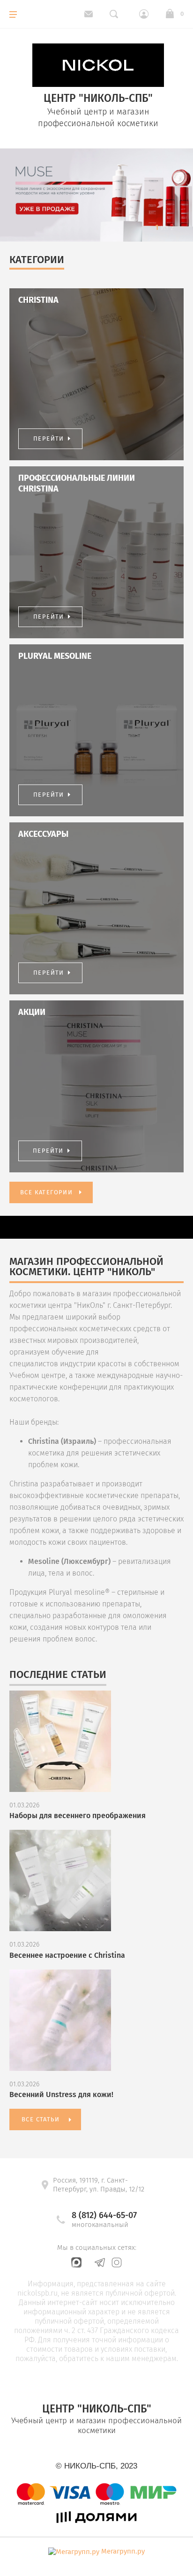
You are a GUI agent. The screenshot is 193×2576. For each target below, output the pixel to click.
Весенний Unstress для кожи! (61, 2094)
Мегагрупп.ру (123, 2551)
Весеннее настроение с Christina (67, 1955)
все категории (46, 1192)
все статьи (41, 2119)
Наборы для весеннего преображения (78, 1816)
